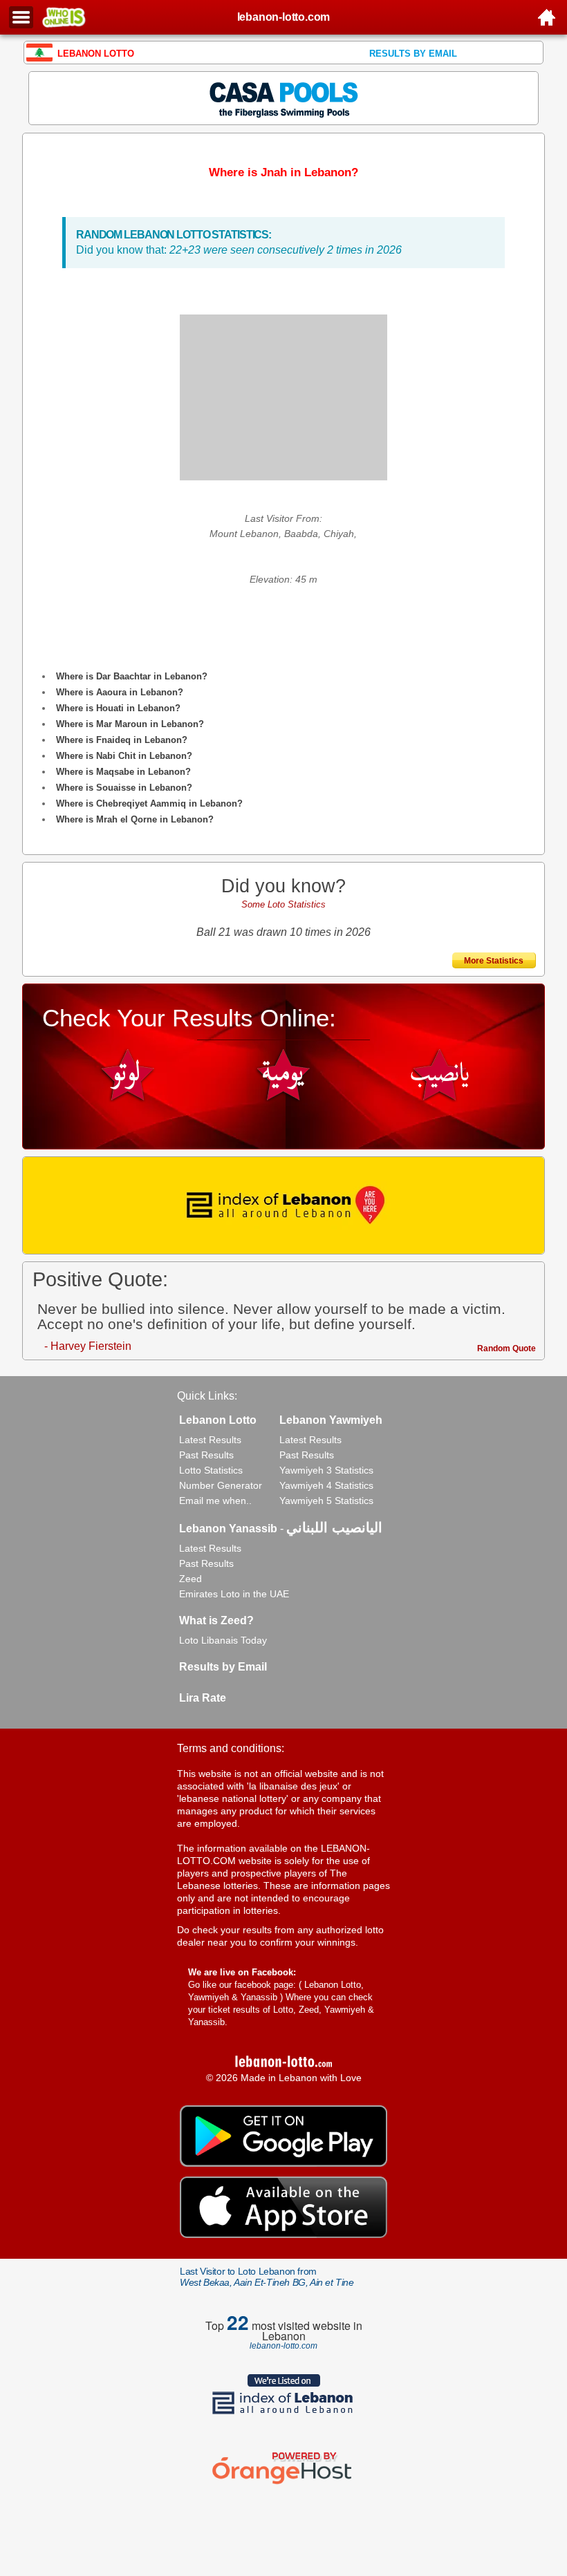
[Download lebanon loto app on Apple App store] (283, 2235)
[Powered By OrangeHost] (283, 2484)
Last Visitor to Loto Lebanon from (267, 2277)
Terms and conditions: (231, 1748)
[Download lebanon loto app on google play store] (283, 2163)
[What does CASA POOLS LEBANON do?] (284, 97)
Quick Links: (207, 1396)
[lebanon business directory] (283, 1205)
